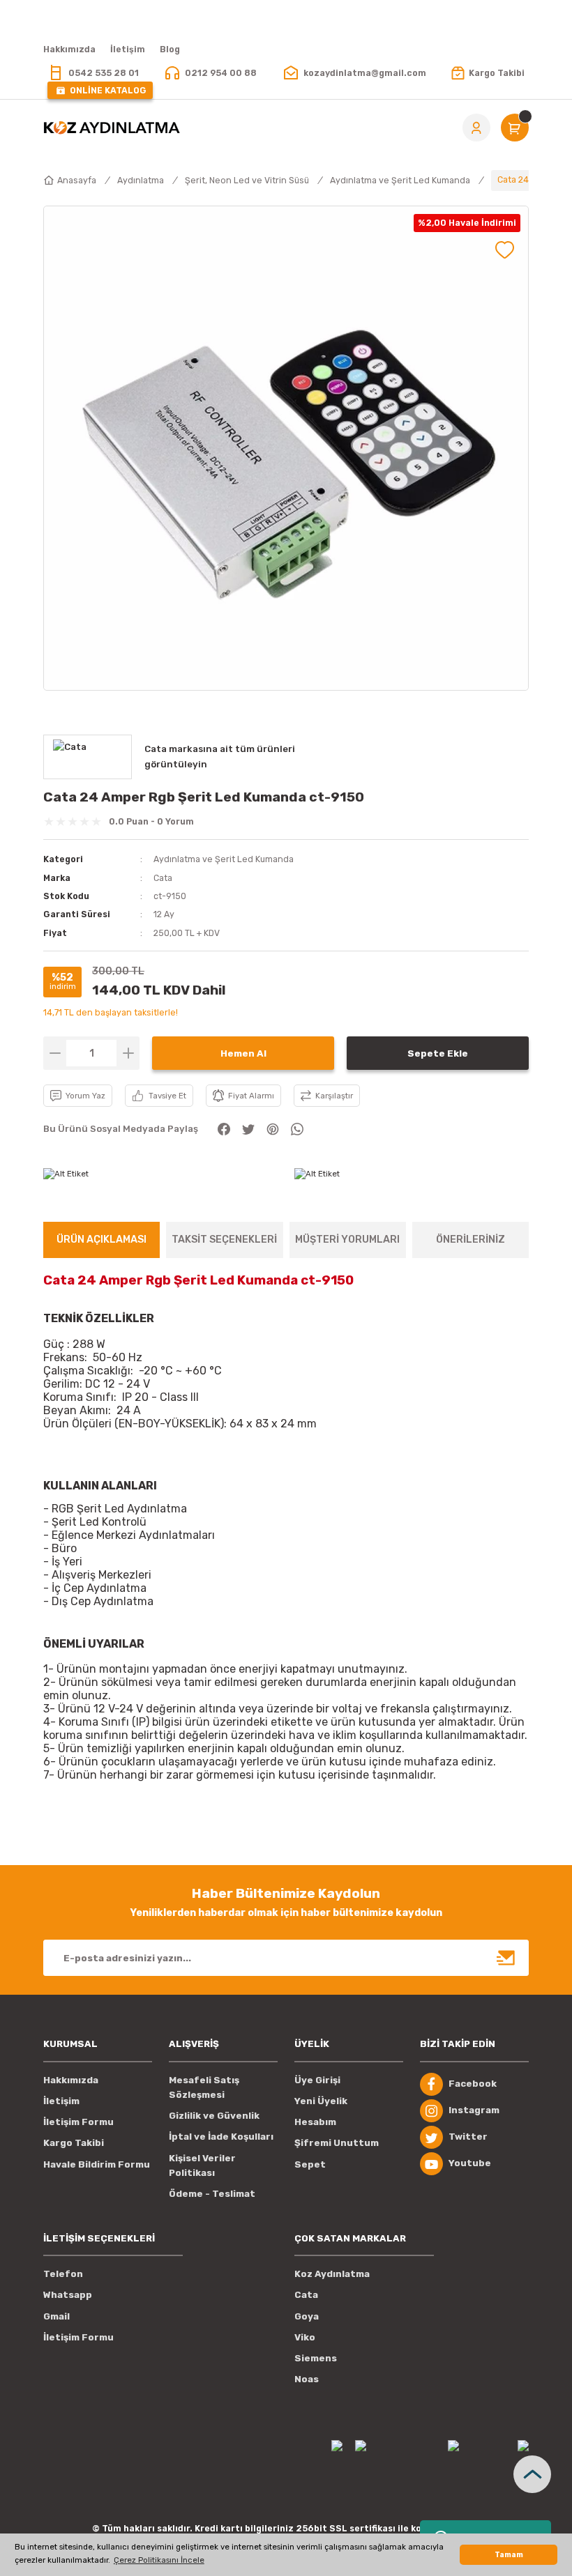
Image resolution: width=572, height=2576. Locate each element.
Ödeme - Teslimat (212, 2194)
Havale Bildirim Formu (97, 2164)
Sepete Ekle (438, 1053)
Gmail (57, 2316)
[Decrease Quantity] (55, 1053)
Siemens (316, 2358)
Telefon (63, 2274)
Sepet (310, 2164)
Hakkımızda (71, 2080)
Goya (307, 2316)
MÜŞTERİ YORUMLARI (347, 1240)
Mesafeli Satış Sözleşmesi (204, 2087)
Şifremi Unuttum (337, 2143)
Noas (307, 2379)
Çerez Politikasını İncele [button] (159, 2560)
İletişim (61, 2101)
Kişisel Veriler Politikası (202, 2165)
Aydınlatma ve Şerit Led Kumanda (224, 859)
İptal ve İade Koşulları (221, 2137)
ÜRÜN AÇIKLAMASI (101, 1240)
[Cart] (515, 128)
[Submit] (506, 1958)
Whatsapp (68, 2295)
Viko (305, 2337)
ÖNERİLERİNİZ (471, 1240)
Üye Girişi (317, 2080)
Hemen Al (243, 1053)
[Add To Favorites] (505, 250)
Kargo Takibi (74, 2143)
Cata (163, 878)
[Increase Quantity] (128, 1053)
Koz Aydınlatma (332, 2274)
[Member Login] (476, 128)
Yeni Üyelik (321, 2101)
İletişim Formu (78, 2122)
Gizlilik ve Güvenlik (214, 2116)
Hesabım (315, 2122)
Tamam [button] (509, 2555)
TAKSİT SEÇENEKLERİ (224, 1240)
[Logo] (112, 128)
